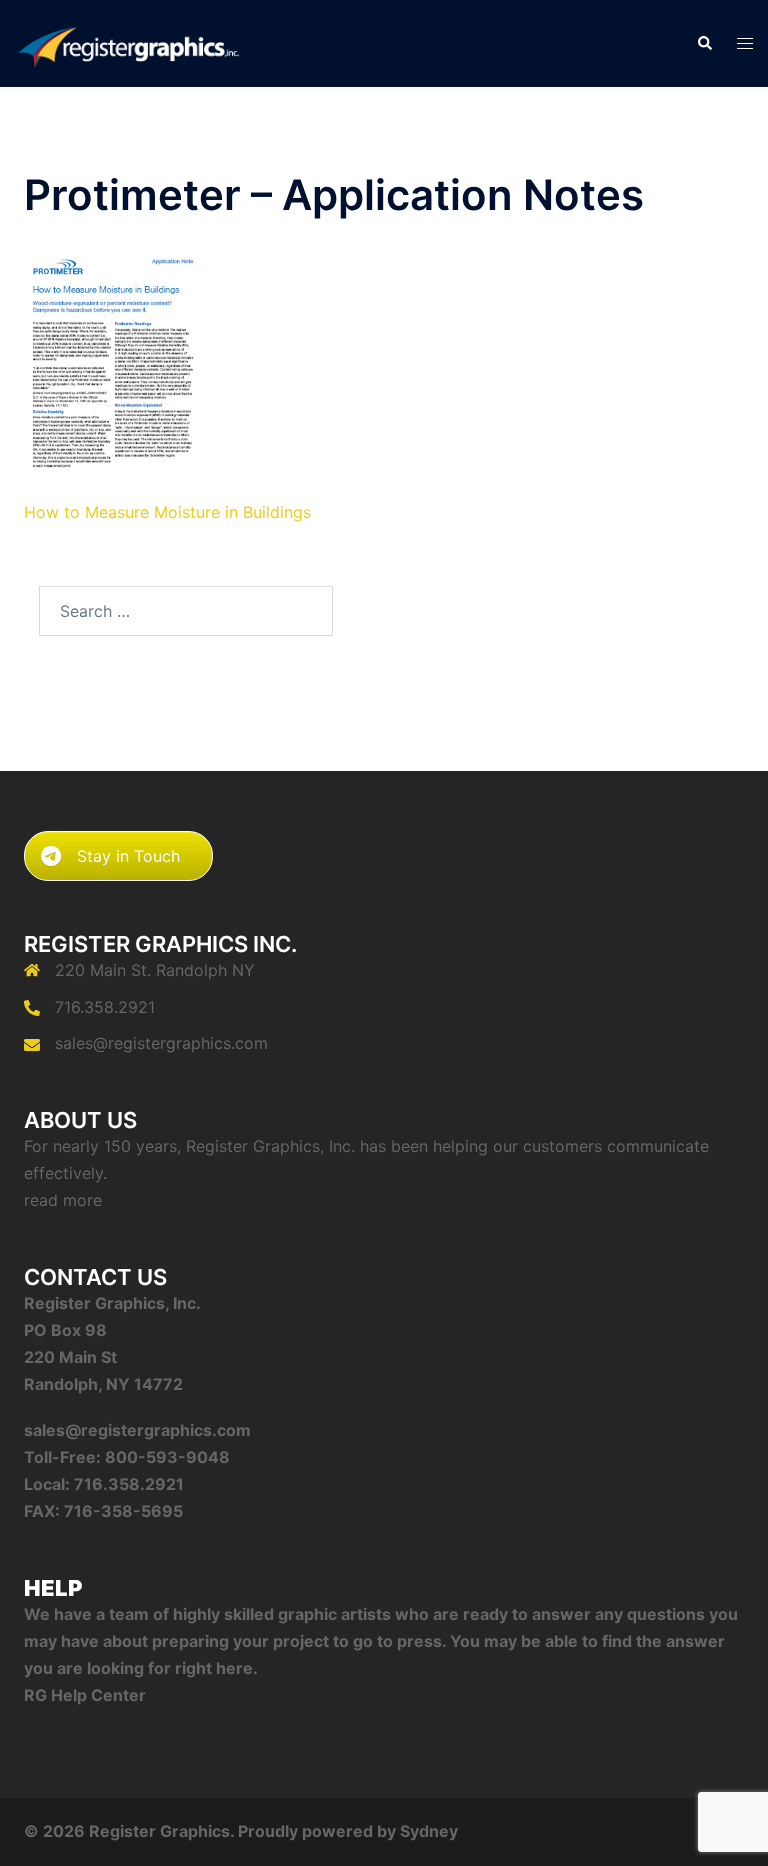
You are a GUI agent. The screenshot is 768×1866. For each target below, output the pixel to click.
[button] (704, 43)
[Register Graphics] (128, 42)
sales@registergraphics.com (161, 1043)
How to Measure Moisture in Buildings (167, 512)
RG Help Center (85, 1695)
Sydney (429, 1831)
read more (63, 1200)
